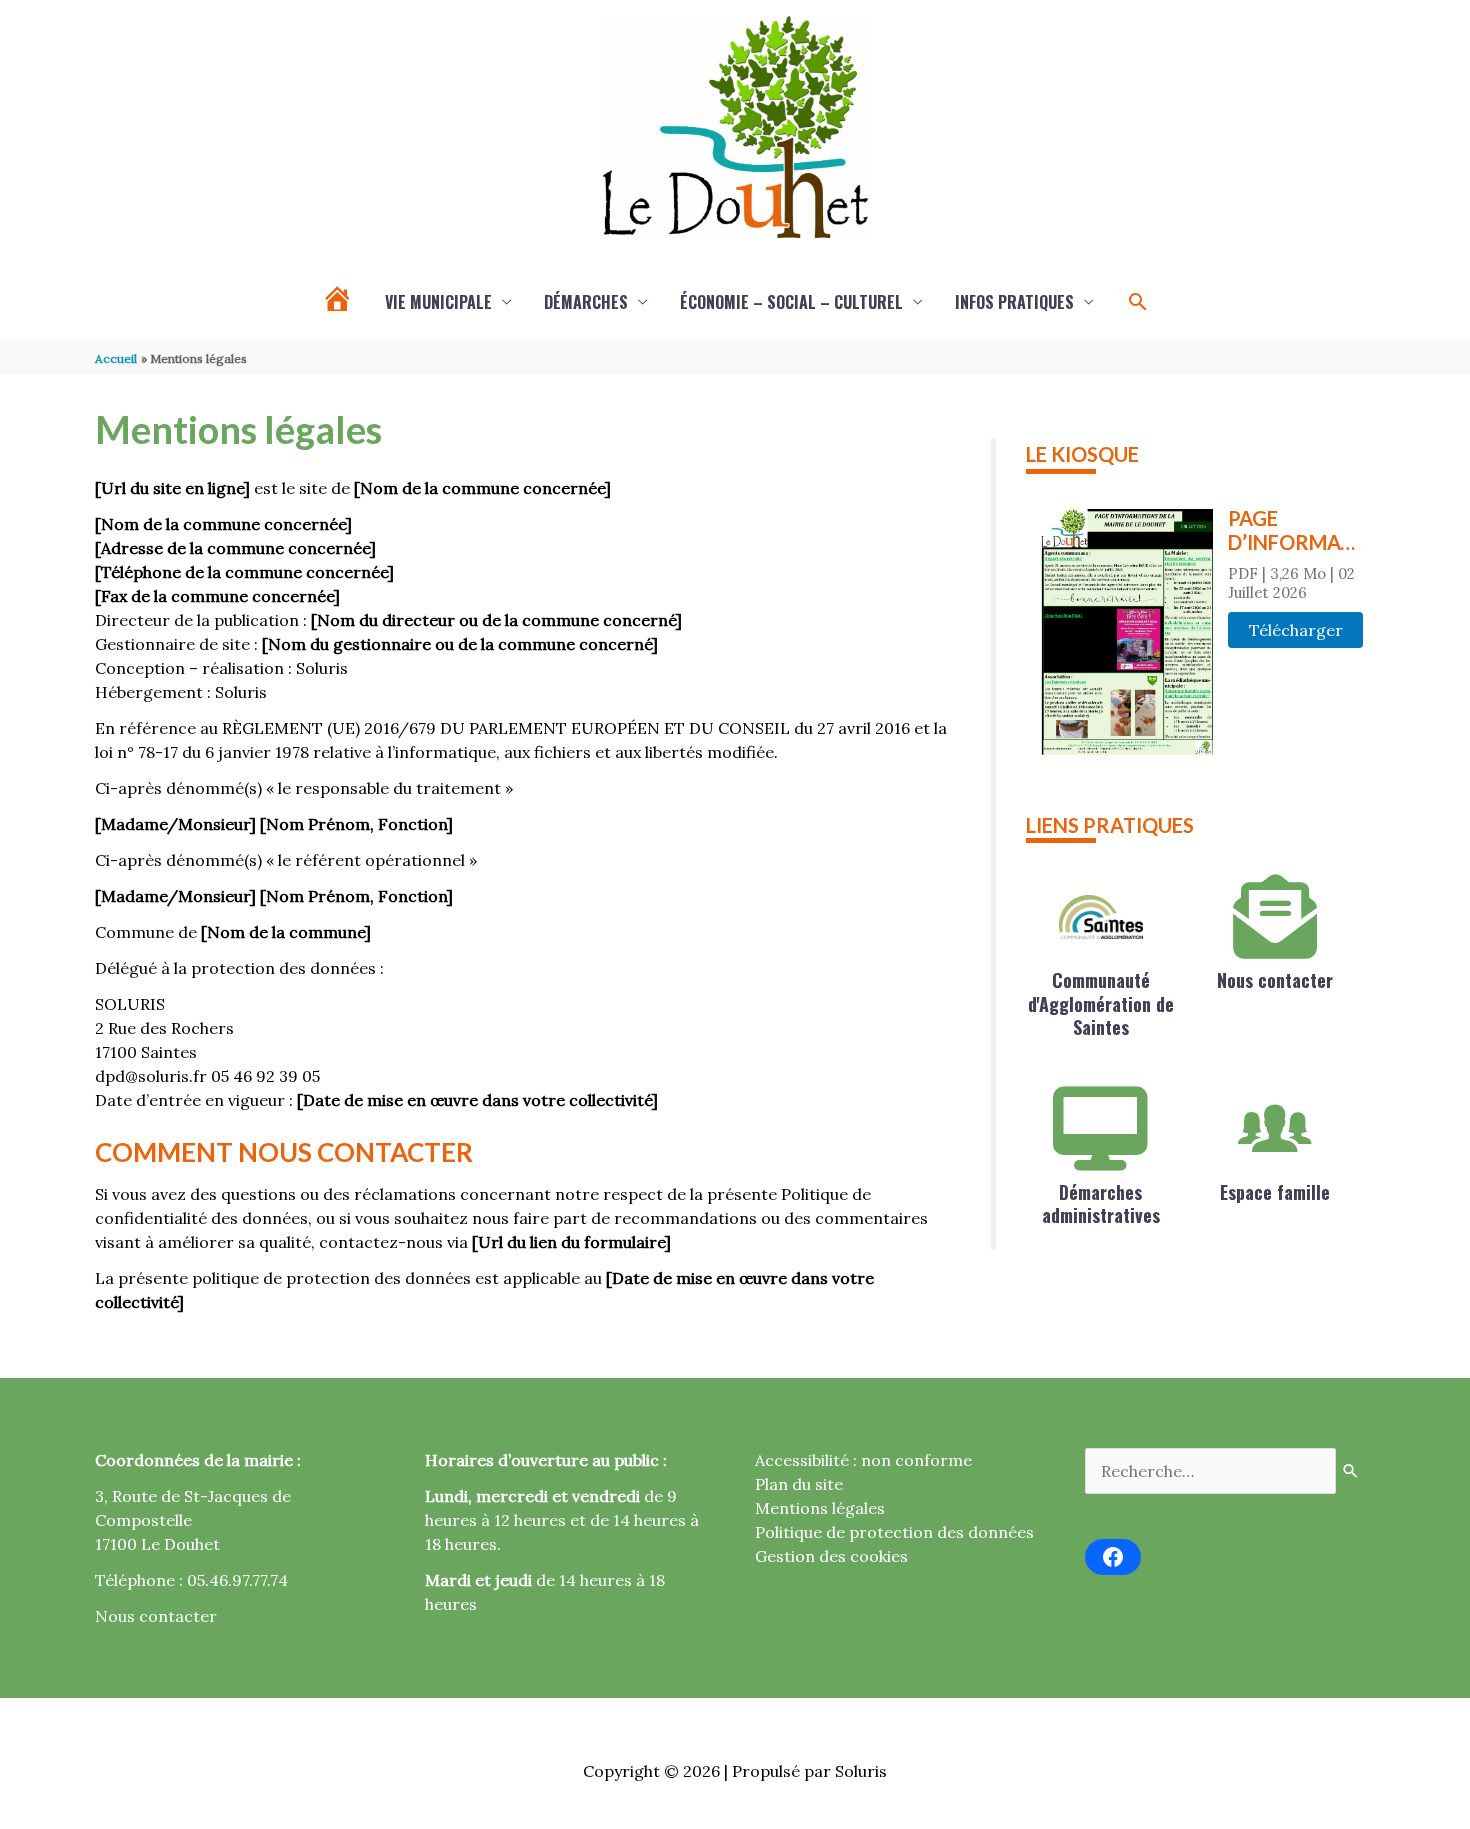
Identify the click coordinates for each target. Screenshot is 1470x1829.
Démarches (586, 302)
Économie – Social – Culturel (791, 302)
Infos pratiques (1014, 302)
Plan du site (799, 1484)
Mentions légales (820, 1508)
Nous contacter (1275, 980)
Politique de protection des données (894, 1532)
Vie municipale (438, 302)
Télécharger (1296, 630)
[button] (1138, 302)
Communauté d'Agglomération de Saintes (1101, 1003)
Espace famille (1275, 1192)
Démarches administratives (1101, 1203)
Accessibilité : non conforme (863, 1460)
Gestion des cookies (831, 1556)
